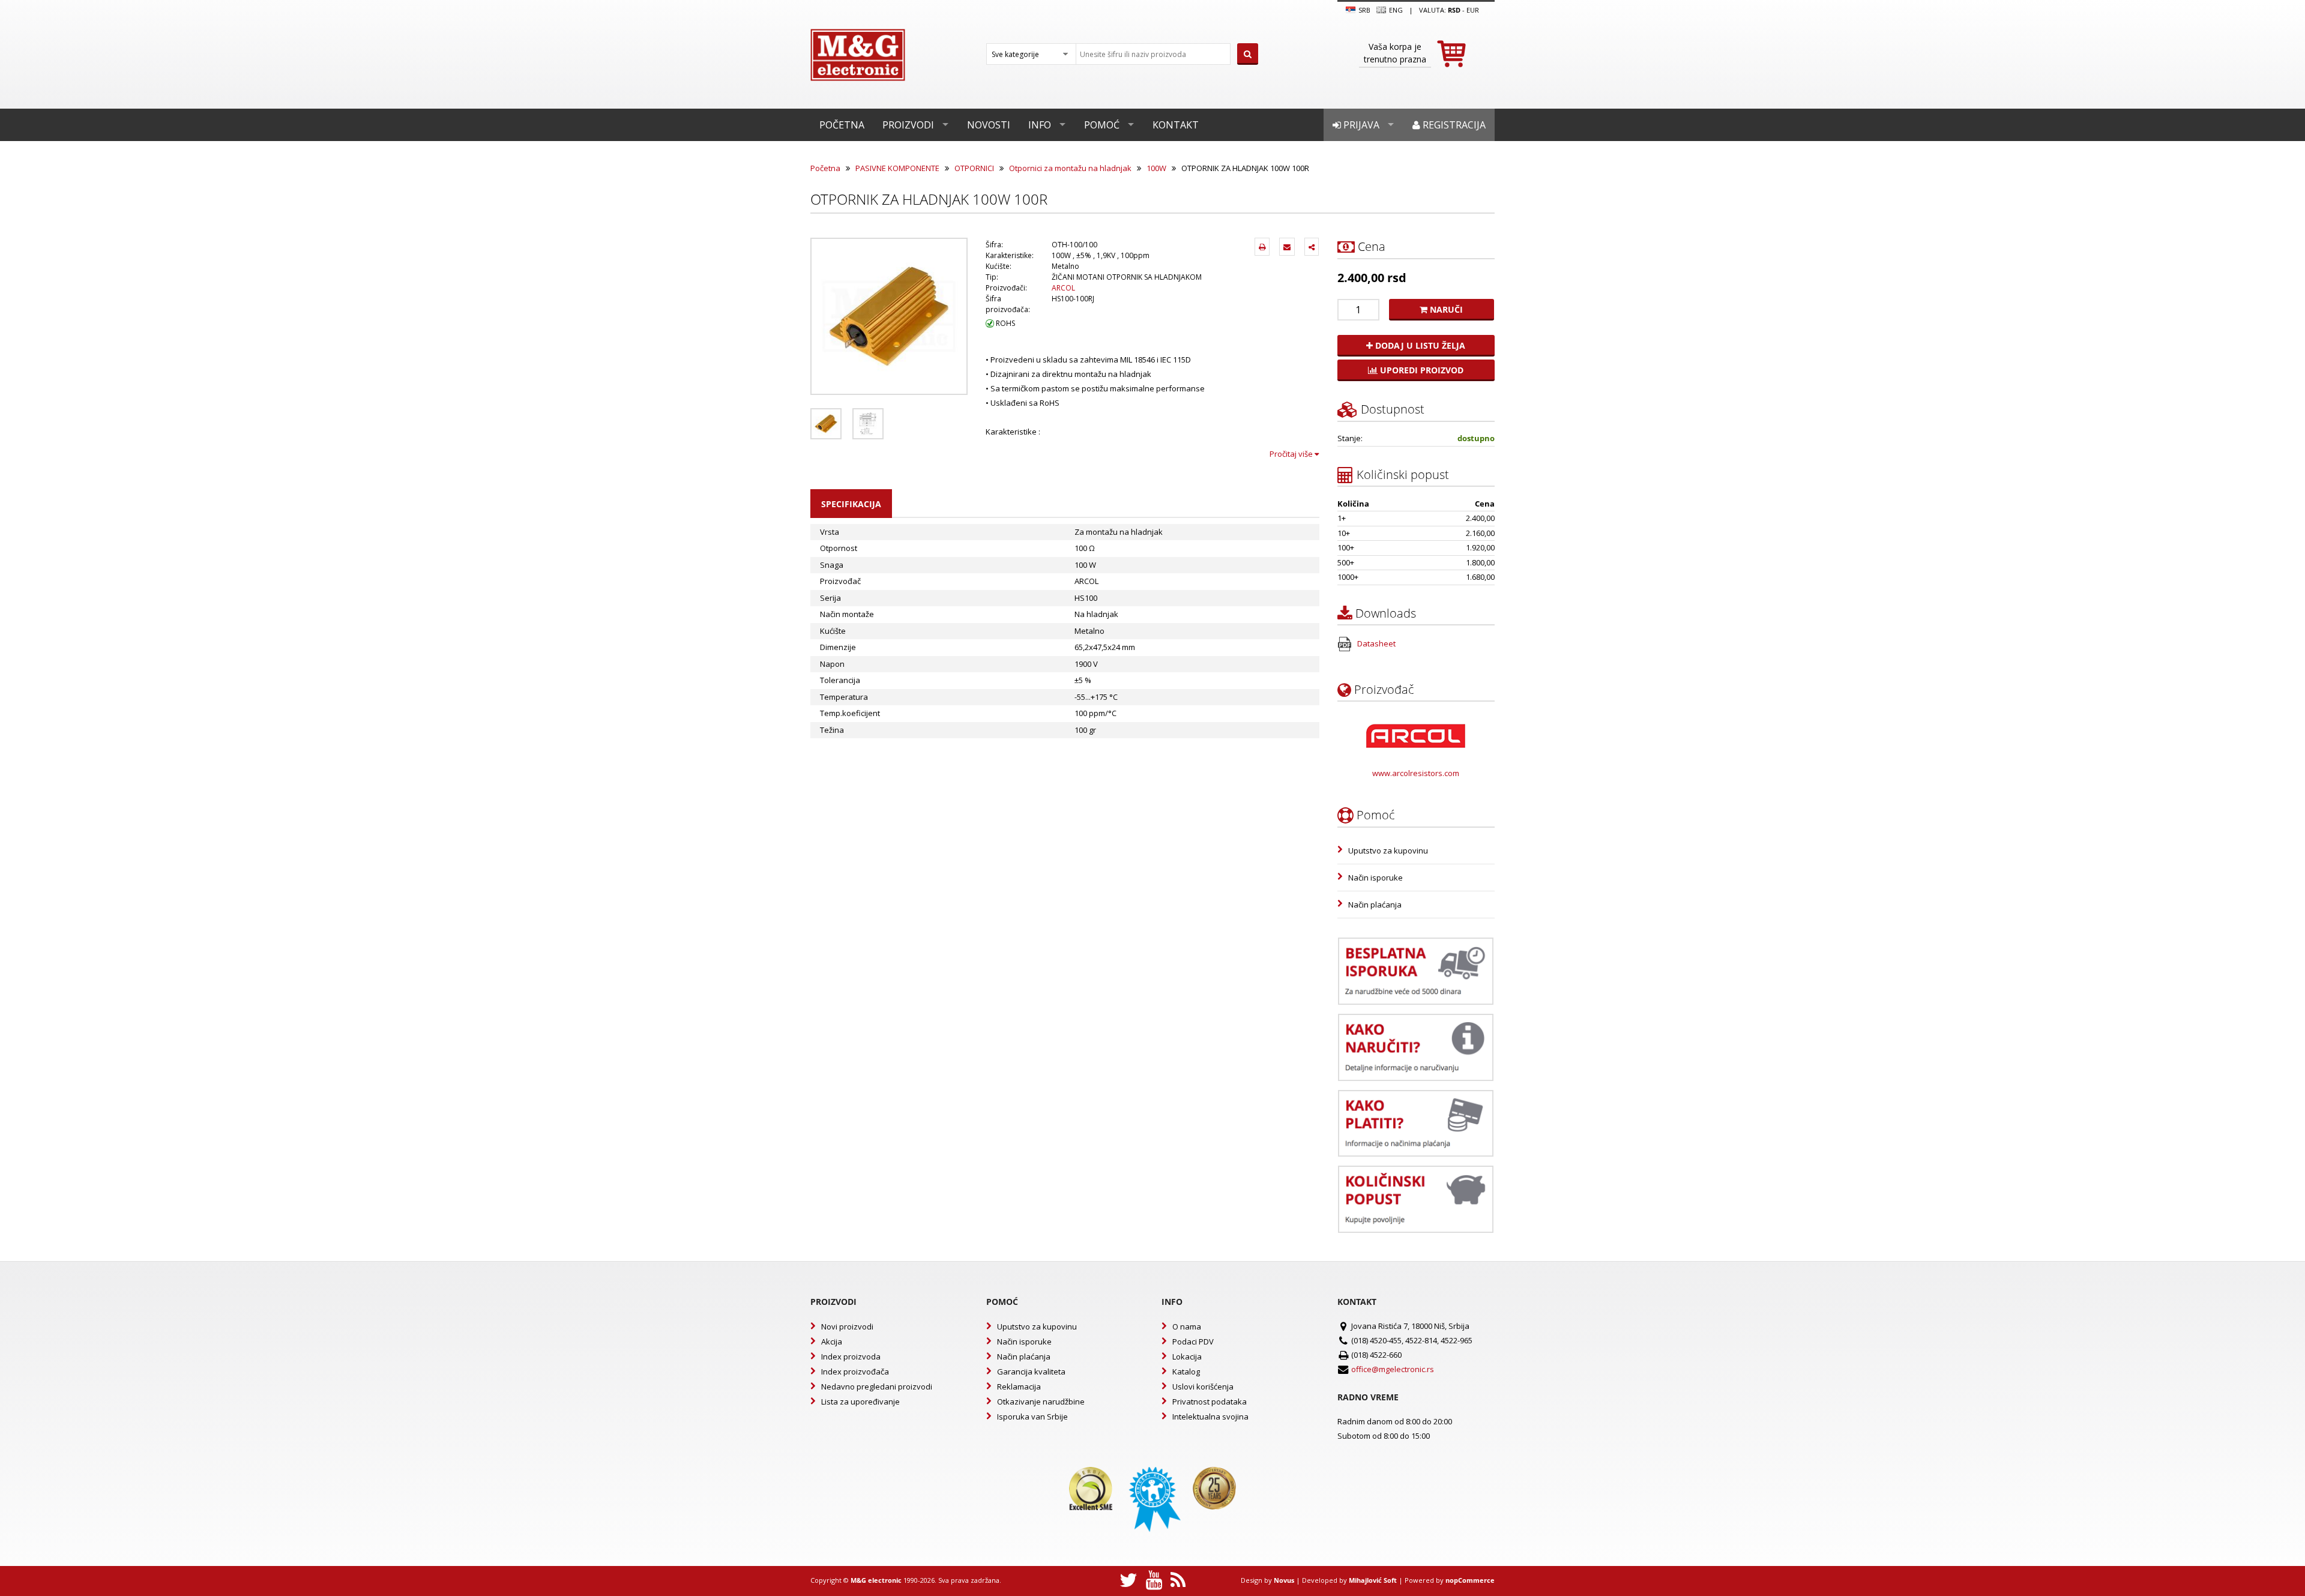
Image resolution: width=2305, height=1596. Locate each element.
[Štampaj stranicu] (1262, 247)
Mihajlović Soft (1373, 1580)
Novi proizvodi (847, 1326)
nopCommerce (1470, 1580)
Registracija (1453, 125)
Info (1040, 125)
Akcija (832, 1342)
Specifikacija (851, 504)
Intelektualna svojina (1210, 1417)
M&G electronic (876, 1580)
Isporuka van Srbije (1032, 1417)
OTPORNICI (974, 168)
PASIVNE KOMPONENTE (897, 168)
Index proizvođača (855, 1372)
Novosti (989, 125)
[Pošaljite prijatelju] (1287, 247)
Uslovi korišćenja (1203, 1387)
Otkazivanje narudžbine (1041, 1402)
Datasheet (1375, 643)
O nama (1187, 1326)
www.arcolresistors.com (1416, 773)
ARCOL (1063, 288)
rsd (1454, 10)
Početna (842, 125)
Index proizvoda (851, 1357)
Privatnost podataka (1210, 1402)
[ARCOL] (1416, 736)
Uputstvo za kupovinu (1388, 851)
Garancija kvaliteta (1031, 1372)
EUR (1473, 10)
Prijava (1360, 125)
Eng (1395, 10)
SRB (1363, 10)
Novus (1284, 1580)
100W (1156, 168)
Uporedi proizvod (1421, 370)
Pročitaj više (1292, 454)
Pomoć (1102, 125)
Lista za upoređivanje (860, 1402)
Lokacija (1187, 1357)
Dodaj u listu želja (1419, 345)
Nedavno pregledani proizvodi (877, 1387)
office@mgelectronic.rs (1393, 1369)
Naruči (1445, 309)
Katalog (1186, 1372)
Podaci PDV (1193, 1342)
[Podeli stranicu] (1312, 247)
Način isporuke (1375, 878)
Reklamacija (1019, 1387)
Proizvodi (908, 125)
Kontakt (1176, 125)
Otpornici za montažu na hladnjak (1070, 168)
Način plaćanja (1375, 905)
